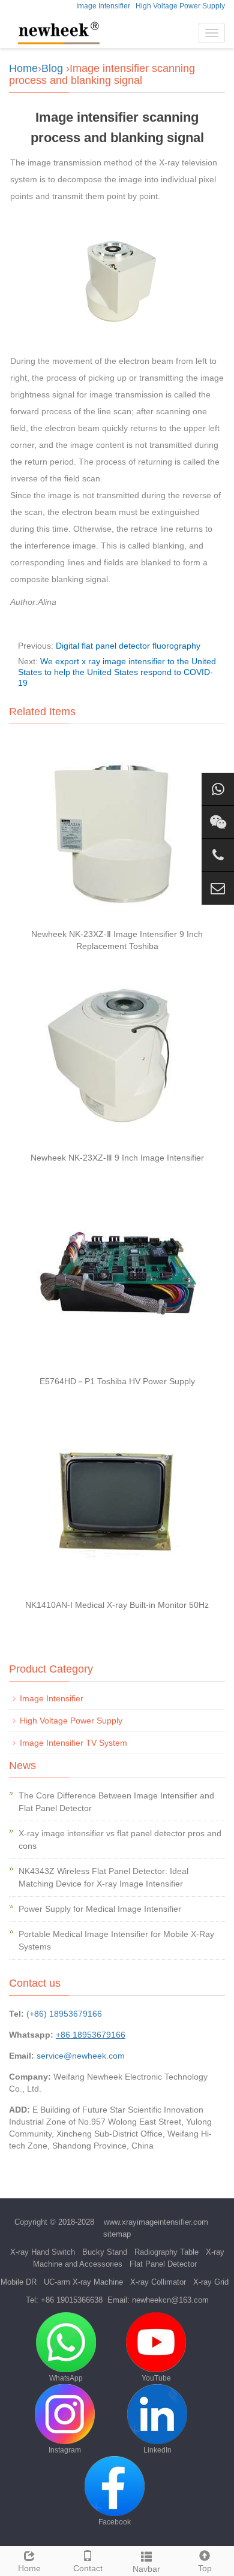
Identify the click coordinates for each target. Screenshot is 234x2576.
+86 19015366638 (72, 2300)
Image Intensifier (103, 6)
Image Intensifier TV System (73, 1743)
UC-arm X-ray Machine (83, 2282)
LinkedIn (157, 2450)
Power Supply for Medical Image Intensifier (100, 1909)
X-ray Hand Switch (43, 2252)
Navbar (146, 2569)
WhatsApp (66, 2378)
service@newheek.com (81, 2056)
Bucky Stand (105, 2252)
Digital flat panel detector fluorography (128, 646)
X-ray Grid (211, 2282)
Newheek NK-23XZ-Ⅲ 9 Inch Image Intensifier (117, 1158)
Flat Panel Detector (163, 2264)
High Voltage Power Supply (180, 6)
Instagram (65, 2450)
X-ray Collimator (158, 2282)
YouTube (156, 2378)
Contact (88, 2568)
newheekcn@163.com (170, 2300)
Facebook (115, 2522)
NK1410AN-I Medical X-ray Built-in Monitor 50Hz (117, 1605)
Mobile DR (19, 2282)
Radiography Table (166, 2252)
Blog (52, 68)
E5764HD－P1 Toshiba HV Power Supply (117, 1381)
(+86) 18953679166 (64, 2014)
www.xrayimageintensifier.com (156, 2222)
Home (23, 68)
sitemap (117, 2234)
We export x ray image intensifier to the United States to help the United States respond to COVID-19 (117, 672)
